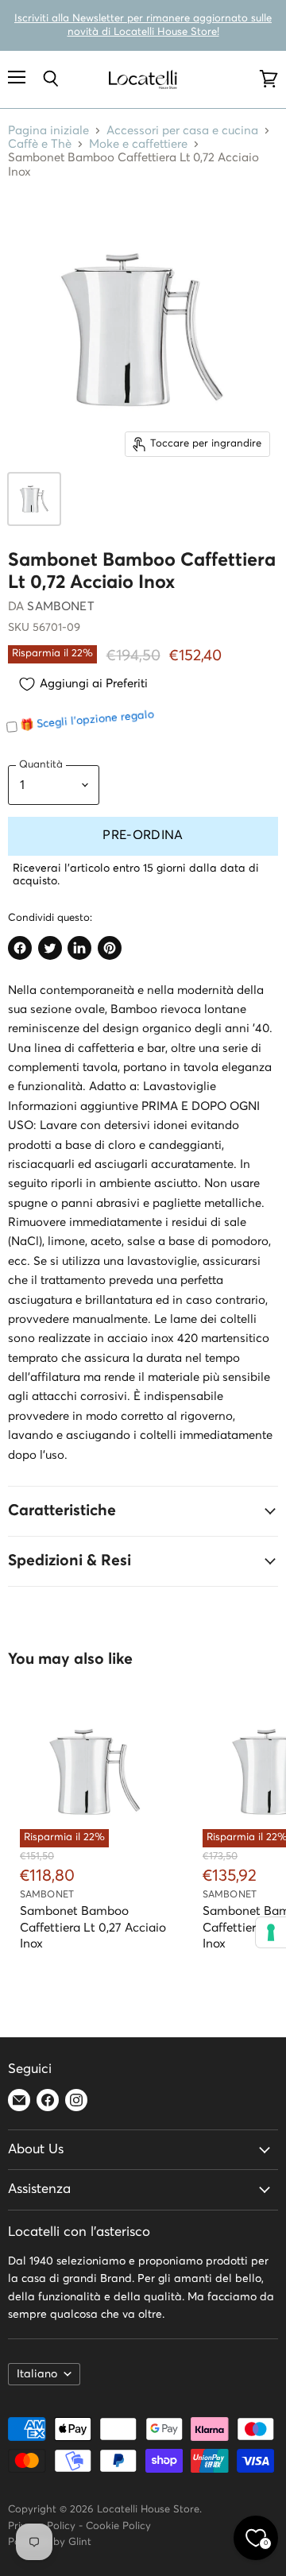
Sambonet (60, 607)
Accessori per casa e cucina (182, 131)
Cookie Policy (118, 2526)
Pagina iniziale (48, 131)
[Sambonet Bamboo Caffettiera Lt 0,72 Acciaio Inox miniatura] (34, 499)
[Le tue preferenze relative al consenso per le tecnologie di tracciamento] (271, 1932)
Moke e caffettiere (138, 144)
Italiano (37, 2374)
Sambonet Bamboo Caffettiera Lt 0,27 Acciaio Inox (93, 1927)
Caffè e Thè (40, 144)
